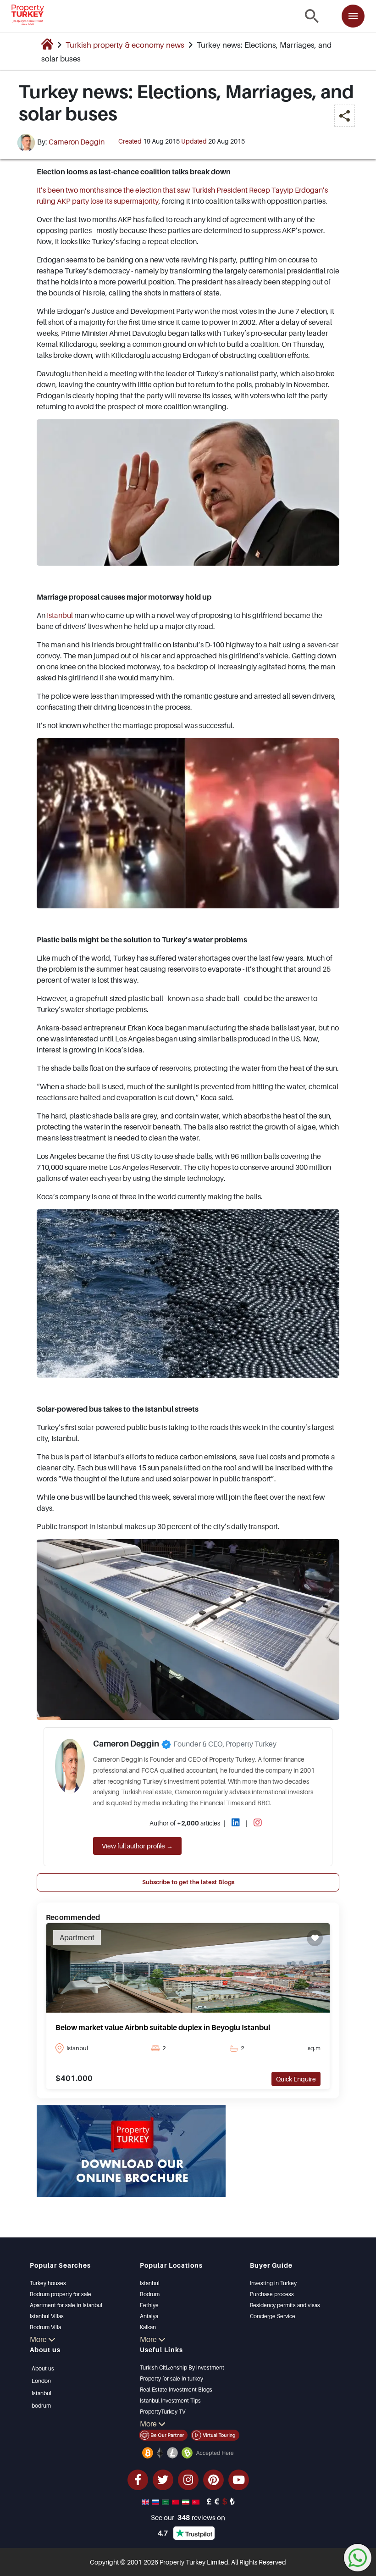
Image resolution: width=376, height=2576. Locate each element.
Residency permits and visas (285, 2305)
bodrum (41, 2406)
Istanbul (60, 615)
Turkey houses (48, 2283)
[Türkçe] (197, 2501)
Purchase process (272, 2294)
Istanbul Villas (47, 2316)
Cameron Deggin (77, 142)
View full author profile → (137, 1846)
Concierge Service (273, 2316)
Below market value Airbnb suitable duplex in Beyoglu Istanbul (163, 2027)
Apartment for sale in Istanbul (66, 2305)
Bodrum (150, 2294)
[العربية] (166, 2501)
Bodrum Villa (45, 2327)
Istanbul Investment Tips (170, 2401)
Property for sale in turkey (171, 2378)
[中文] (177, 2501)
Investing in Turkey (273, 2283)
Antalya (149, 2316)
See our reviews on (188, 2517)
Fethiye (149, 2305)
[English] (146, 2501)
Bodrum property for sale (61, 2294)
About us (43, 2368)
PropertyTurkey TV (163, 2412)
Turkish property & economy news (125, 45)
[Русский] (156, 2501)
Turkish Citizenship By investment (182, 2367)
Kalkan (148, 2327)
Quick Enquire (296, 2079)
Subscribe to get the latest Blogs (188, 1882)
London (41, 2381)
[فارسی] (187, 2501)
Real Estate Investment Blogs (176, 2390)
